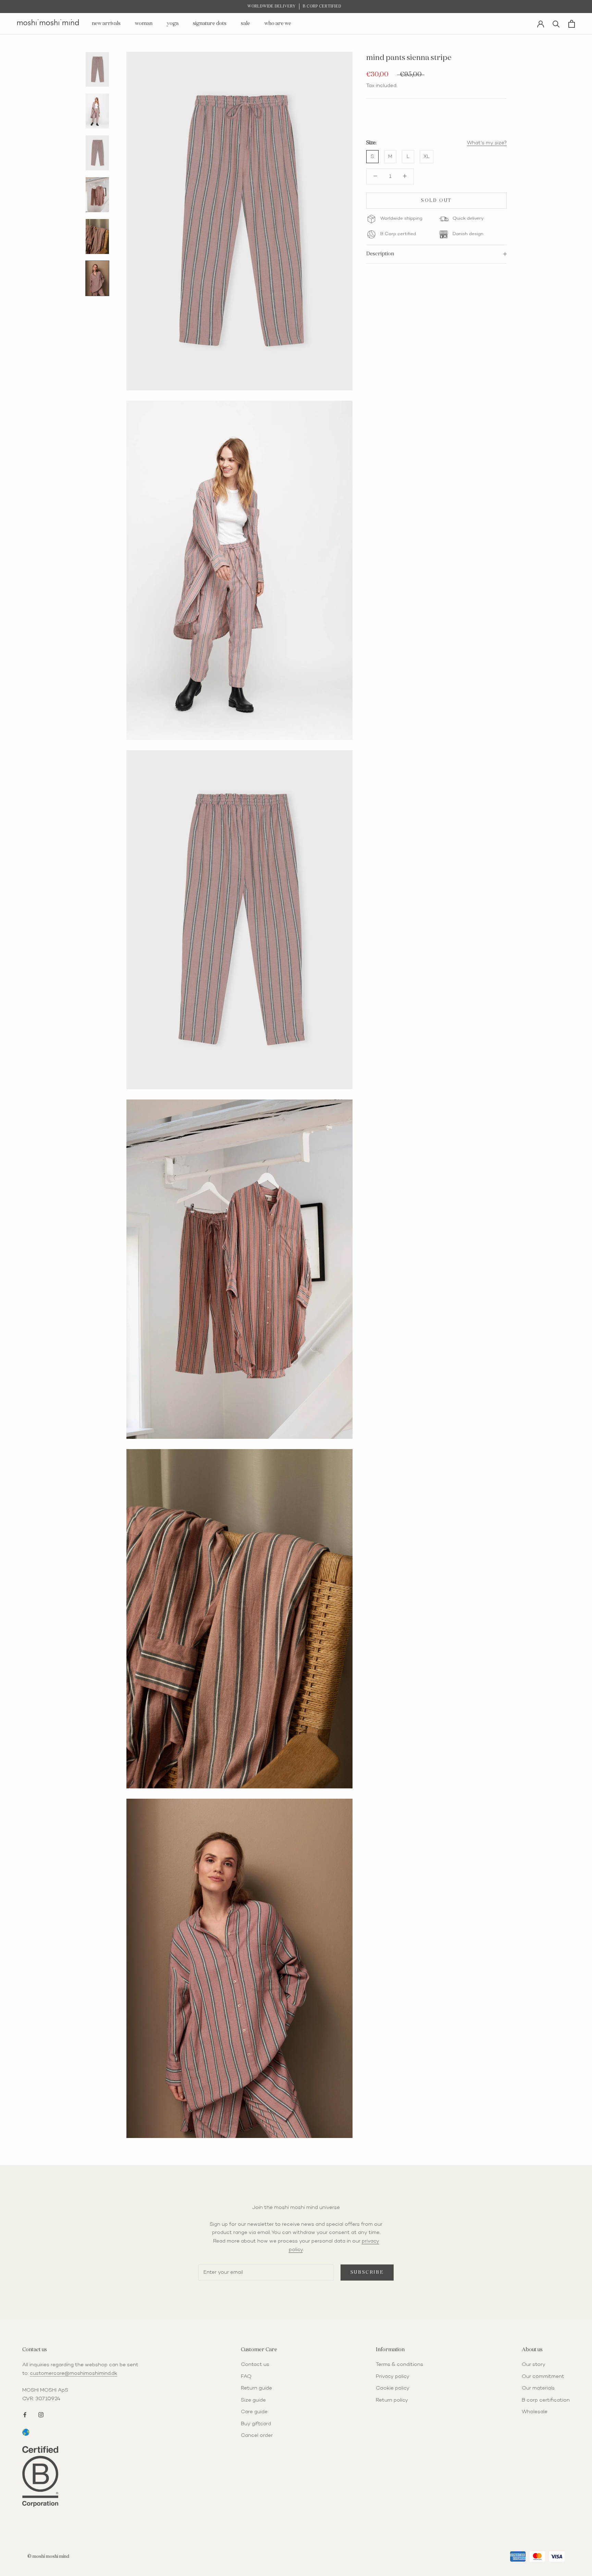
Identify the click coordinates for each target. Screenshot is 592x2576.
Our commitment (543, 2377)
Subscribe (367, 2273)
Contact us (255, 2365)
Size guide (253, 2400)
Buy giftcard (256, 2424)
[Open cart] (572, 24)
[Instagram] (41, 2414)
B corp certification (546, 2400)
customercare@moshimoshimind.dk (73, 2373)
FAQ (246, 2377)
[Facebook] (25, 2414)
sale (245, 23)
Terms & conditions (399, 2365)
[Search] (556, 23)
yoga (173, 23)
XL (427, 157)
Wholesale (535, 2412)
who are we (278, 23)
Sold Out (436, 201)
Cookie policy (393, 2388)
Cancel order (257, 2435)
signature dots (210, 23)
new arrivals (106, 23)
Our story (534, 2365)
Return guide (256, 2388)
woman (144, 23)
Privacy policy (393, 2377)
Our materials (538, 2388)
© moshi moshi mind (48, 2557)
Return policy (392, 2400)
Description (380, 254)
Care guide (254, 2412)
